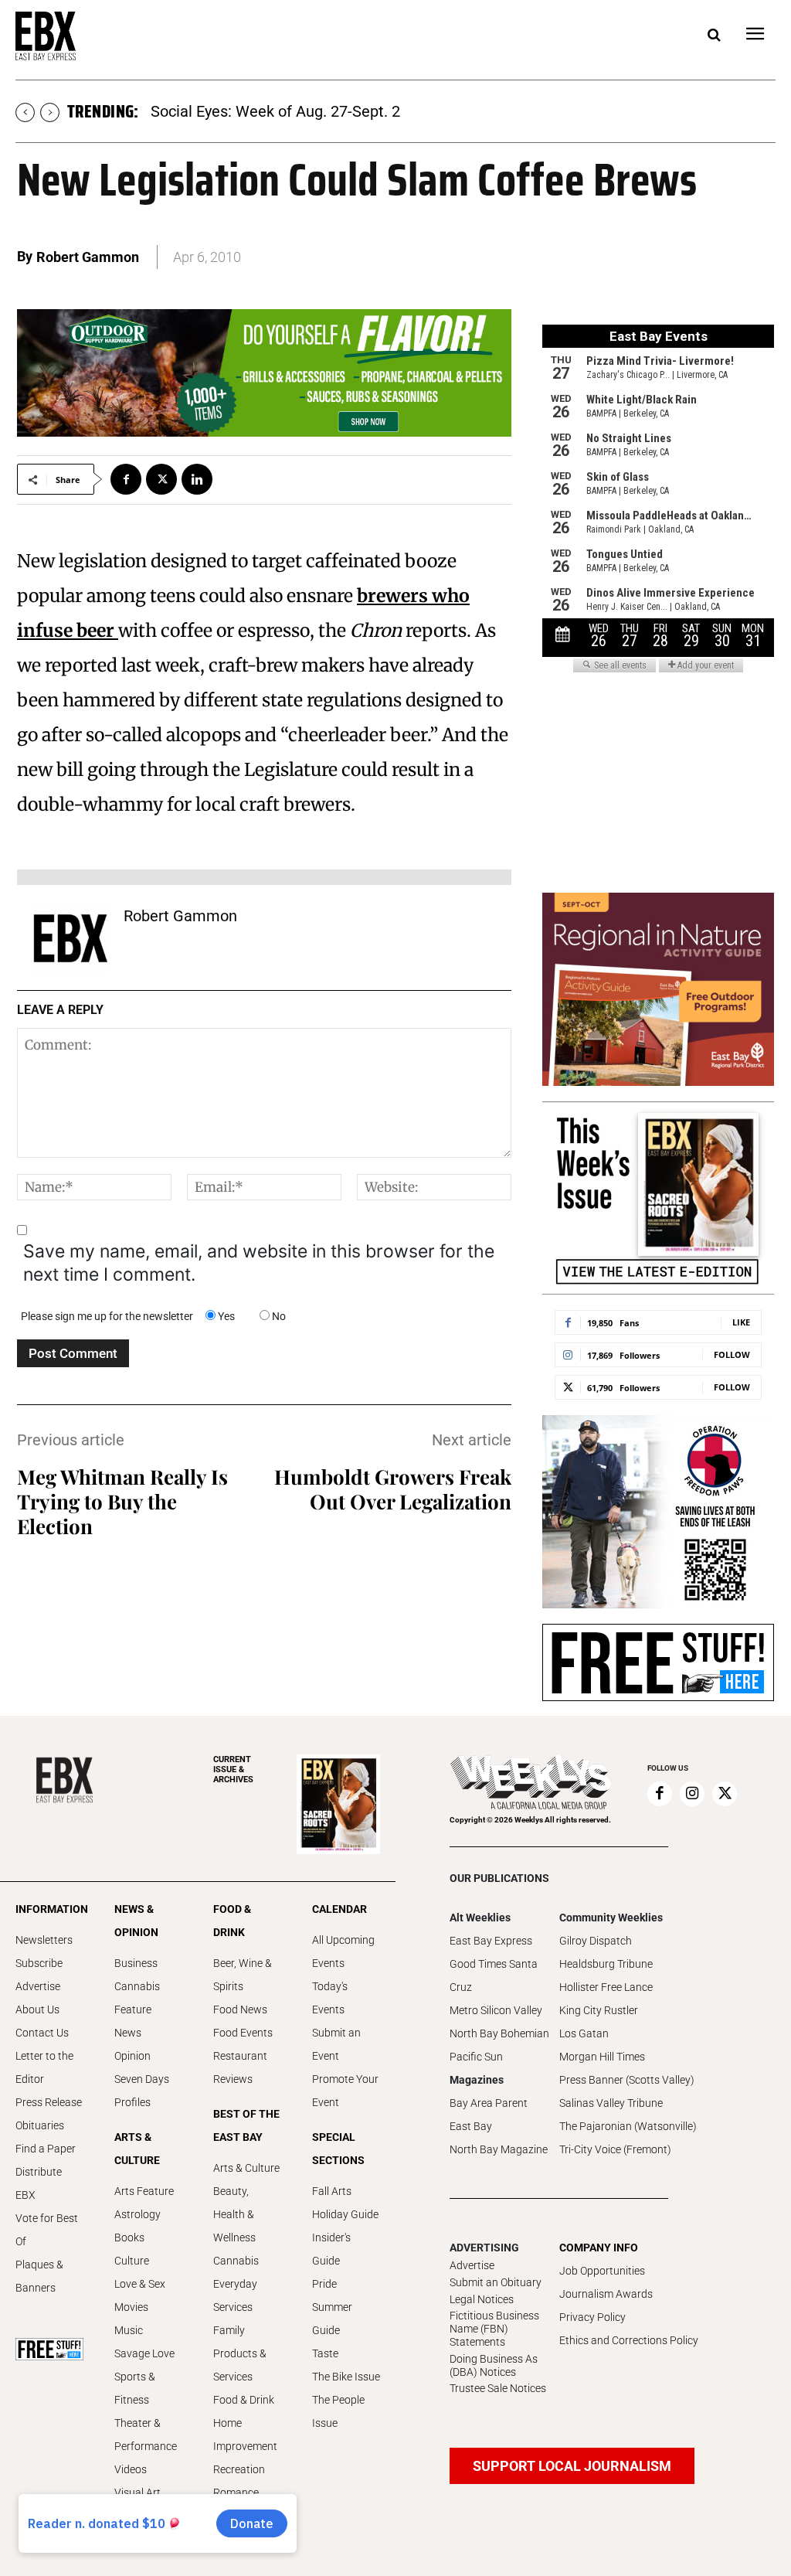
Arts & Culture (246, 2168)
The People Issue (338, 2411)
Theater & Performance (146, 2435)
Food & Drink (244, 2400)
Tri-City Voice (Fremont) (615, 2149)
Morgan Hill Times (602, 2057)
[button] (714, 36)
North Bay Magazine (499, 2149)
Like (741, 1322)
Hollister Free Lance (606, 1987)
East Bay (471, 2126)
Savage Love (144, 2353)
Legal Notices (482, 2299)
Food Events (243, 2033)
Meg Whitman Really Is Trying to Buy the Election (122, 1501)
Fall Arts (332, 2191)
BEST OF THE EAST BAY (246, 2125)
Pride (324, 2284)
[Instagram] (692, 1794)
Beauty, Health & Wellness (234, 2214)
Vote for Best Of (47, 2230)
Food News (240, 2009)
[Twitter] (161, 479)
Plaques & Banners (39, 2276)
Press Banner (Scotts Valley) (627, 2080)
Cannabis (137, 1986)
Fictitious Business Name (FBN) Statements (494, 2329)
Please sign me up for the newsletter (107, 1316)
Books (129, 2237)
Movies (131, 2307)
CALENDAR (339, 1909)
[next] (50, 112)
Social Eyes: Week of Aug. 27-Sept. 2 (275, 111)
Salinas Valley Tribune (611, 2103)
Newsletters (44, 1940)
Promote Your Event (345, 2091)
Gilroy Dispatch (596, 1941)
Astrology (137, 2214)
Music (129, 2330)
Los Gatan (584, 2033)
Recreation (239, 2469)
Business (136, 1963)
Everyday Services (235, 2295)
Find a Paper (46, 2149)
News (128, 2033)
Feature (133, 2009)
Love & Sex (140, 2284)
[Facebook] (126, 479)
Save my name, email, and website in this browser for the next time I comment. (259, 1263)
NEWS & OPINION (136, 1921)
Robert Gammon (88, 257)
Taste (325, 2353)
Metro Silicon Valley (496, 2010)
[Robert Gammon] (70, 938)
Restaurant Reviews (240, 2067)
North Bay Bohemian (499, 2033)
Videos (131, 2469)
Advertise (38, 1986)
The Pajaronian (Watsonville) (628, 2126)
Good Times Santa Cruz (494, 1975)
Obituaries (40, 2125)
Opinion (132, 2056)
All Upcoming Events (343, 1952)
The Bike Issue (346, 2377)
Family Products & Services (240, 2353)
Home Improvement (245, 2435)
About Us (37, 2009)
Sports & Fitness (135, 2388)
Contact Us (42, 2033)
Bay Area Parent (489, 2103)
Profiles (132, 2102)
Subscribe (39, 1963)
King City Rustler (599, 2010)
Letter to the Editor (44, 2067)
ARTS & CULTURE (137, 2149)
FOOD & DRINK (232, 1921)
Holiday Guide (345, 2214)
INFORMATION (49, 1909)
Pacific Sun (476, 2057)
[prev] (25, 112)
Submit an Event (336, 2044)
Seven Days (142, 2079)
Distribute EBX (39, 2183)
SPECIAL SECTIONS (338, 2149)
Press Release (49, 2102)
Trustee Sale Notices (498, 2388)
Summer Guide (332, 2319)
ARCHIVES (233, 1770)
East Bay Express (491, 1941)
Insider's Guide (331, 2249)
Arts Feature (144, 2191)
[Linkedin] (197, 479)
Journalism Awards (606, 2294)
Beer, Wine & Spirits (243, 1975)
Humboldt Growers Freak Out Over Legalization (393, 1489)
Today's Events (330, 1998)
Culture (132, 2261)
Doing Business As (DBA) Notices (494, 2365)
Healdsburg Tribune (606, 1964)
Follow (732, 1354)
